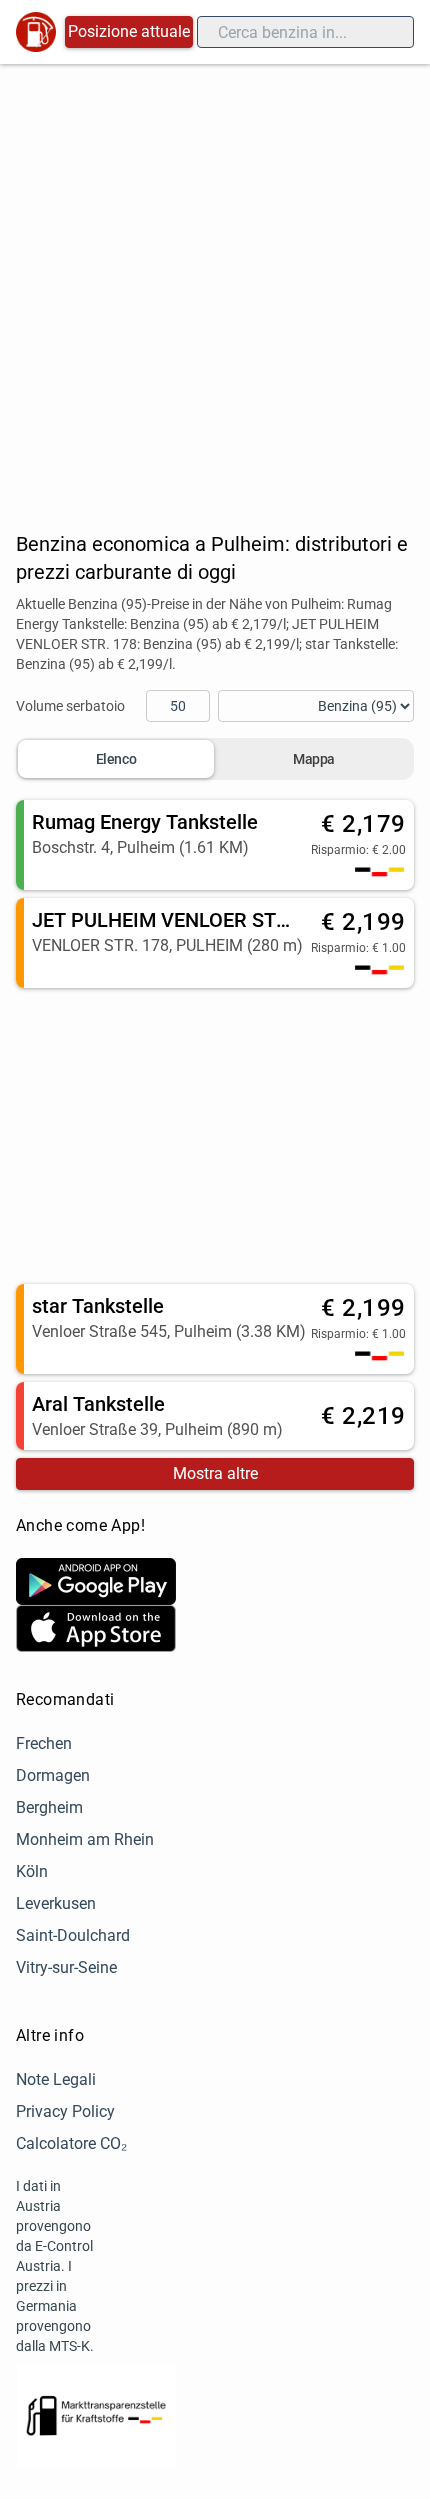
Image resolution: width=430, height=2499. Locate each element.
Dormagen (53, 1775)
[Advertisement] (215, 289)
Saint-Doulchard (73, 1935)
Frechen (44, 1743)
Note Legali (56, 2079)
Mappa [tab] (314, 759)
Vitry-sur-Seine (66, 1967)
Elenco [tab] (116, 759)
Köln (32, 1871)
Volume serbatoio (70, 706)
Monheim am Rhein (85, 1839)
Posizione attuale (129, 31)
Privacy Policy (65, 2111)
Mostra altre (215, 1473)
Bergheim (49, 1807)
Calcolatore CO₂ (71, 2143)
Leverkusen (56, 1903)
